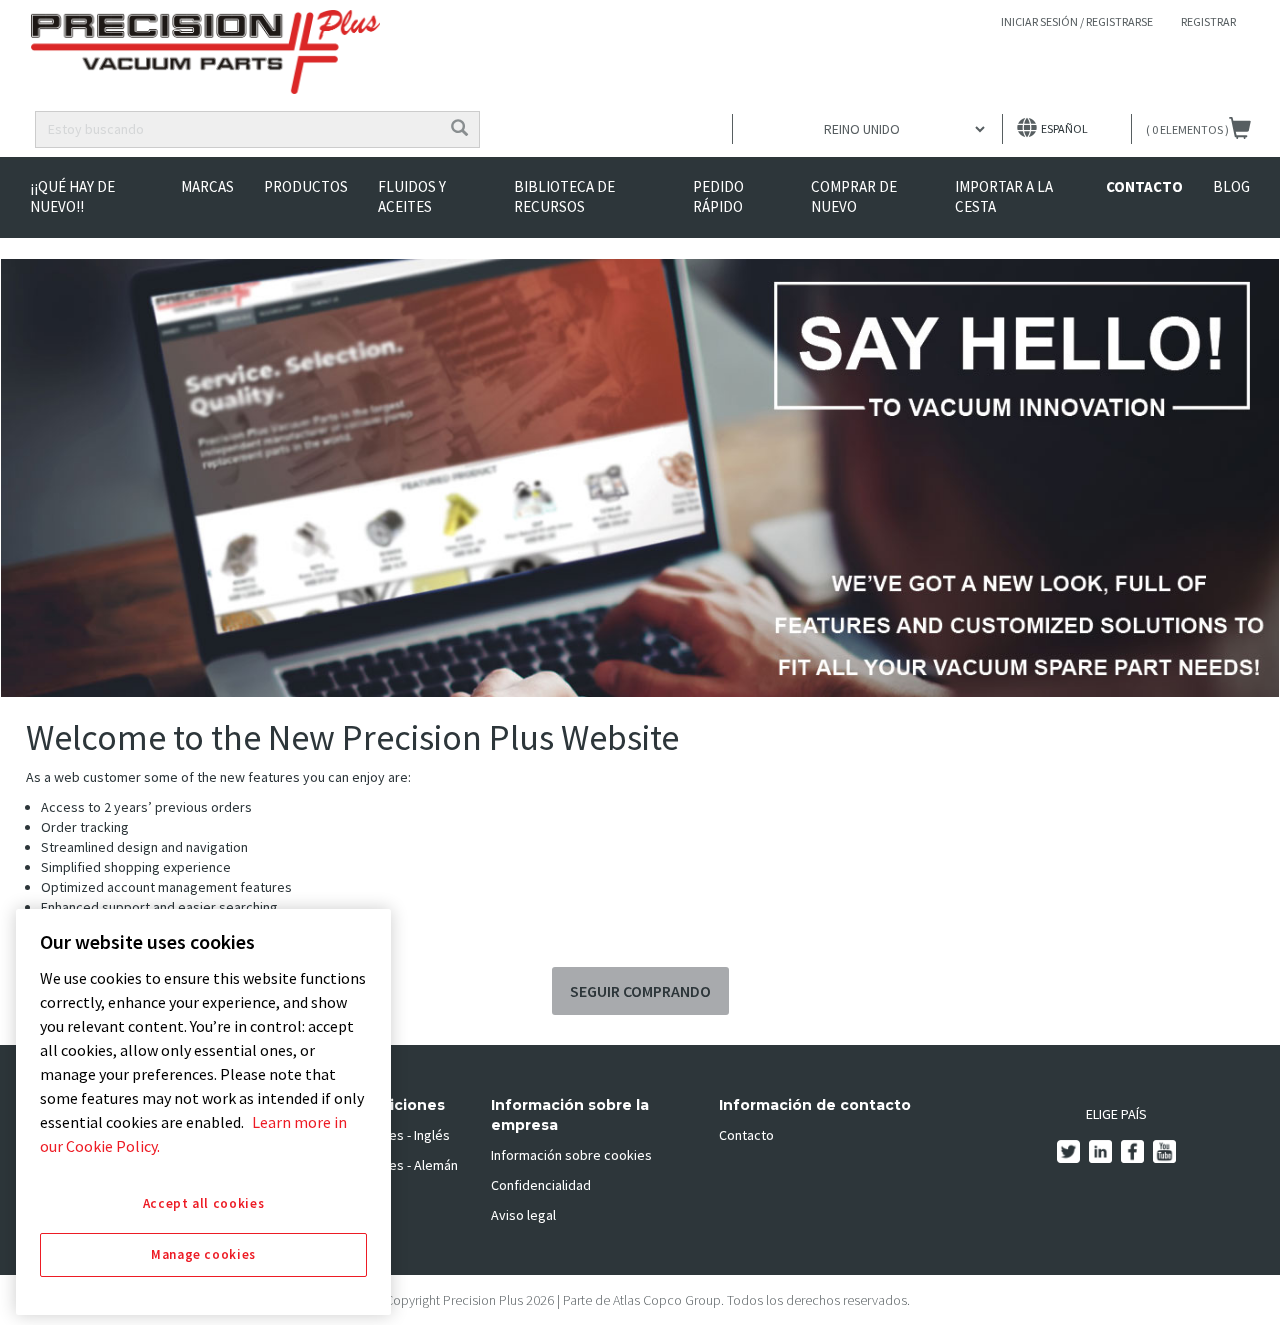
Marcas (207, 186)
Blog (1231, 186)
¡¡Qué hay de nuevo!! (72, 196)
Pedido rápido (718, 196)
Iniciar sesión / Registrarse (1077, 21)
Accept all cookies (204, 1203)
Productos (306, 186)
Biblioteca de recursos (564, 196)
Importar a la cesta (1004, 196)
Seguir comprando (640, 991)
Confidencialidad (541, 1185)
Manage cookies (203, 1254)
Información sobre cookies (571, 1155)
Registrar (1208, 21)
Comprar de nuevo (854, 196)
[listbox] (867, 129)
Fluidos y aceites (412, 196)
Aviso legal (523, 1215)
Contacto (1144, 186)
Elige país (1116, 1114)
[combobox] (238, 129)
